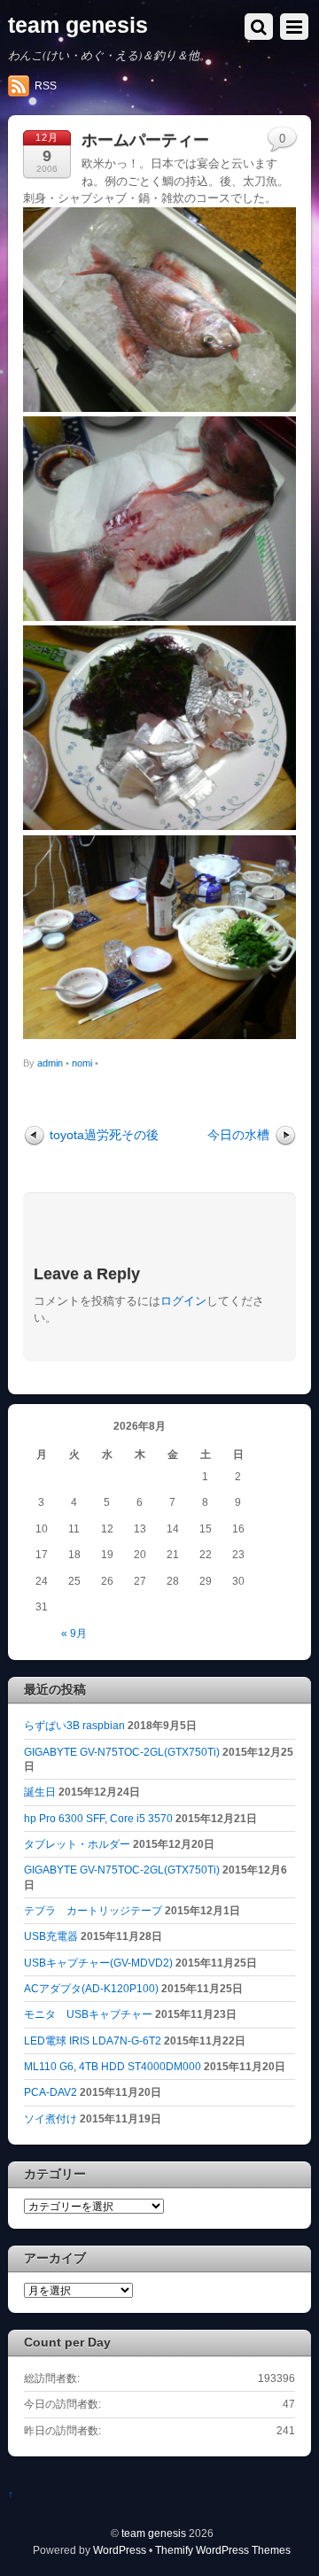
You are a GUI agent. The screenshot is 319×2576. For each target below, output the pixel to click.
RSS (46, 86)
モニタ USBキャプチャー (88, 2014)
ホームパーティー (145, 140)
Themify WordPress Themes (223, 2550)
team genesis (154, 2533)
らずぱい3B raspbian (74, 1725)
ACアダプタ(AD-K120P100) (91, 1988)
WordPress (120, 2550)
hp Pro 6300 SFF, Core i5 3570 (98, 1818)
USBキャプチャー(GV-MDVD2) (98, 1963)
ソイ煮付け (51, 2118)
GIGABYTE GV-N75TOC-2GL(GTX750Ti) (122, 1752)
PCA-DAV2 (51, 2092)
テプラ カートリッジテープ (93, 1910)
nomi (82, 1063)
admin (50, 1063)
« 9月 (74, 1633)
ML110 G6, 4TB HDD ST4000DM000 (113, 2066)
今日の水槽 (238, 1135)
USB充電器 (51, 1936)
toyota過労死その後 (104, 1135)
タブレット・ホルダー (77, 1844)
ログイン (183, 1301)
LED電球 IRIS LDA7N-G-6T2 (93, 2041)
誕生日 (40, 1792)
